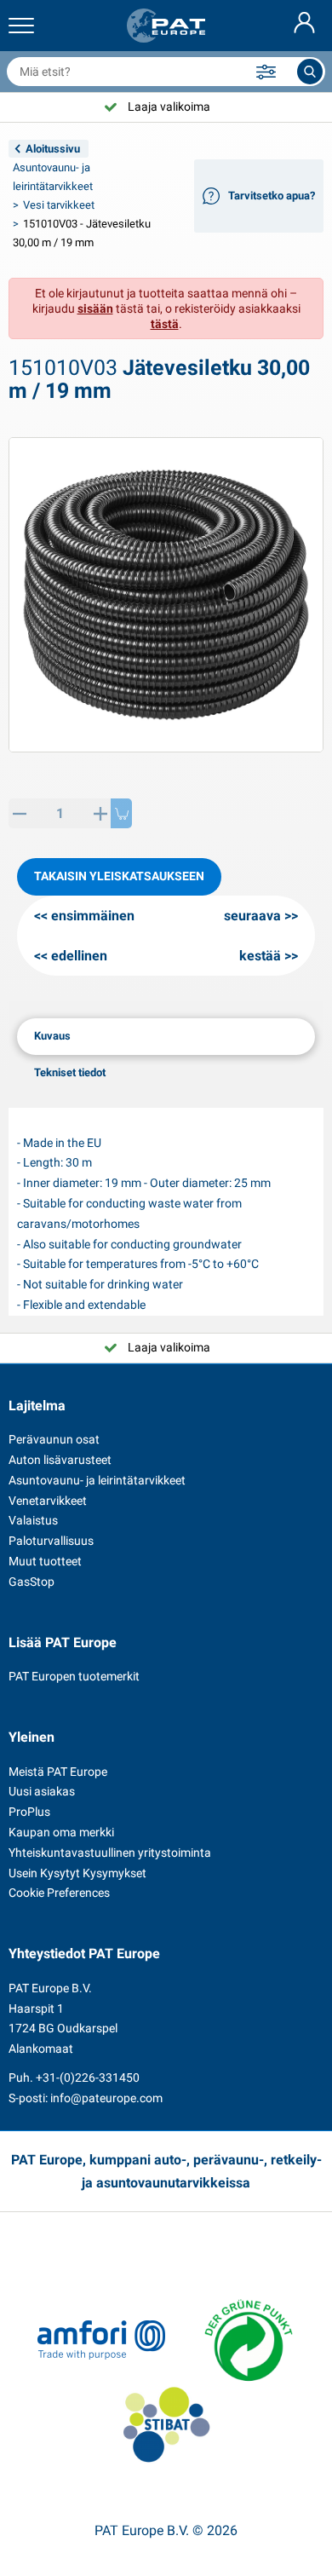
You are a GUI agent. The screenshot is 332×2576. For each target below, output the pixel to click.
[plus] (100, 813)
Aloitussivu (53, 149)
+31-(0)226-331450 (88, 2078)
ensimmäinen (93, 916)
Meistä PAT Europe (58, 1772)
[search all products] (310, 72)
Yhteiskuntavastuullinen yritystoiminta (110, 1853)
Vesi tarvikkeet (59, 205)
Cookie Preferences (59, 1893)
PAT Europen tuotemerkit (74, 1676)
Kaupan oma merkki (61, 1832)
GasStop (31, 1582)
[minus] (19, 813)
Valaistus (33, 1520)
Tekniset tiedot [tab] (70, 1072)
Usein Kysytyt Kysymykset (77, 1873)
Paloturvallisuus (51, 1541)
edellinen (79, 956)
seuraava (252, 916)
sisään (95, 308)
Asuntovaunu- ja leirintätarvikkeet (97, 1480)
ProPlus (29, 1812)
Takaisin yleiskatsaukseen (119, 876)
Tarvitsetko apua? (272, 196)
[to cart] (121, 813)
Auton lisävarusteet (60, 1460)
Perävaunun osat (54, 1439)
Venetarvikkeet (48, 1501)
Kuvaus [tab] (52, 1036)
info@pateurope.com (106, 2098)
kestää (260, 956)
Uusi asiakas (42, 1791)
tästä (165, 324)
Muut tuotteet (45, 1561)
